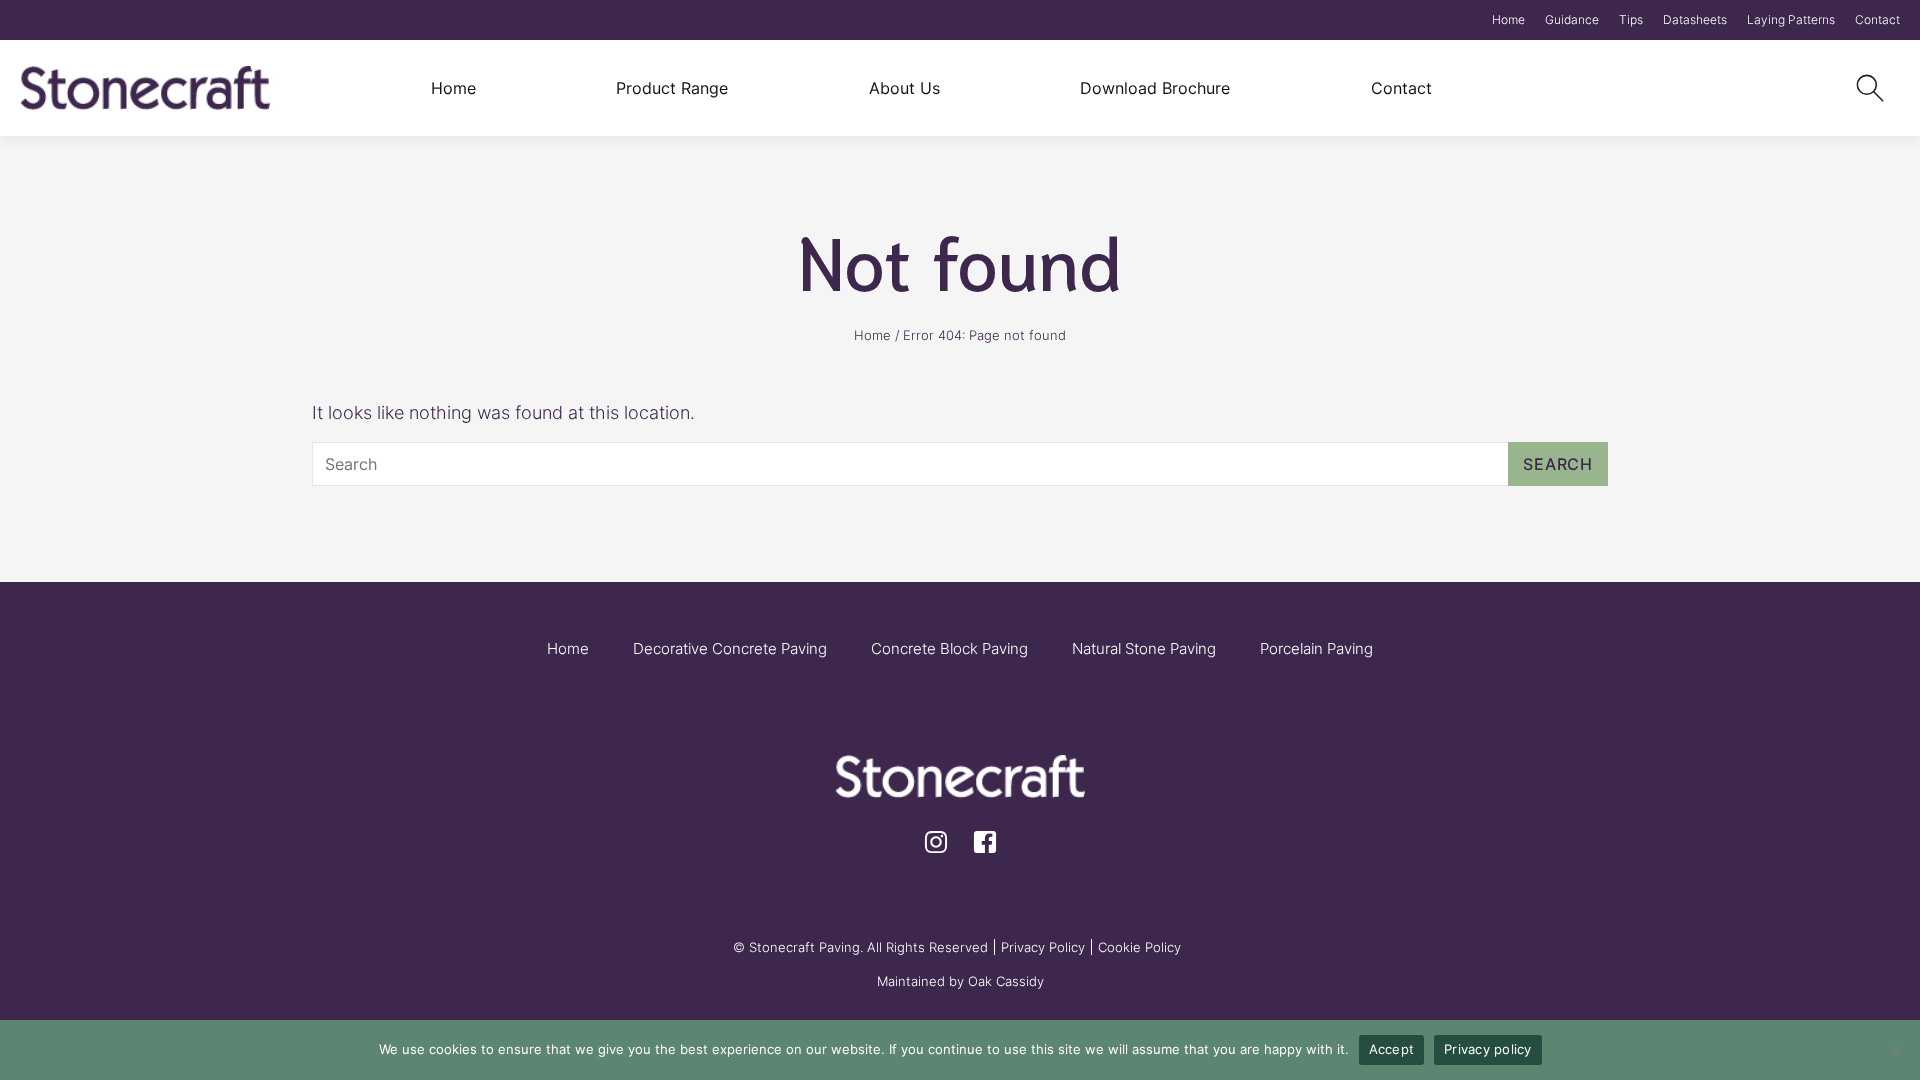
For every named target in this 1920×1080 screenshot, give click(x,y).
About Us (904, 88)
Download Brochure (1155, 88)
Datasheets (1695, 19)
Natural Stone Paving (1144, 648)
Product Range (672, 88)
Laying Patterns (1791, 19)
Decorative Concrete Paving (730, 648)
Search (1558, 464)
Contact (1877, 19)
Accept (1392, 1049)
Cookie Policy (1139, 947)
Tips (1631, 19)
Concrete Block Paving (949, 648)
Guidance (1572, 19)
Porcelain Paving (1316, 648)
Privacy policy (1488, 1049)
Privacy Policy (1043, 947)
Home (1508, 19)
